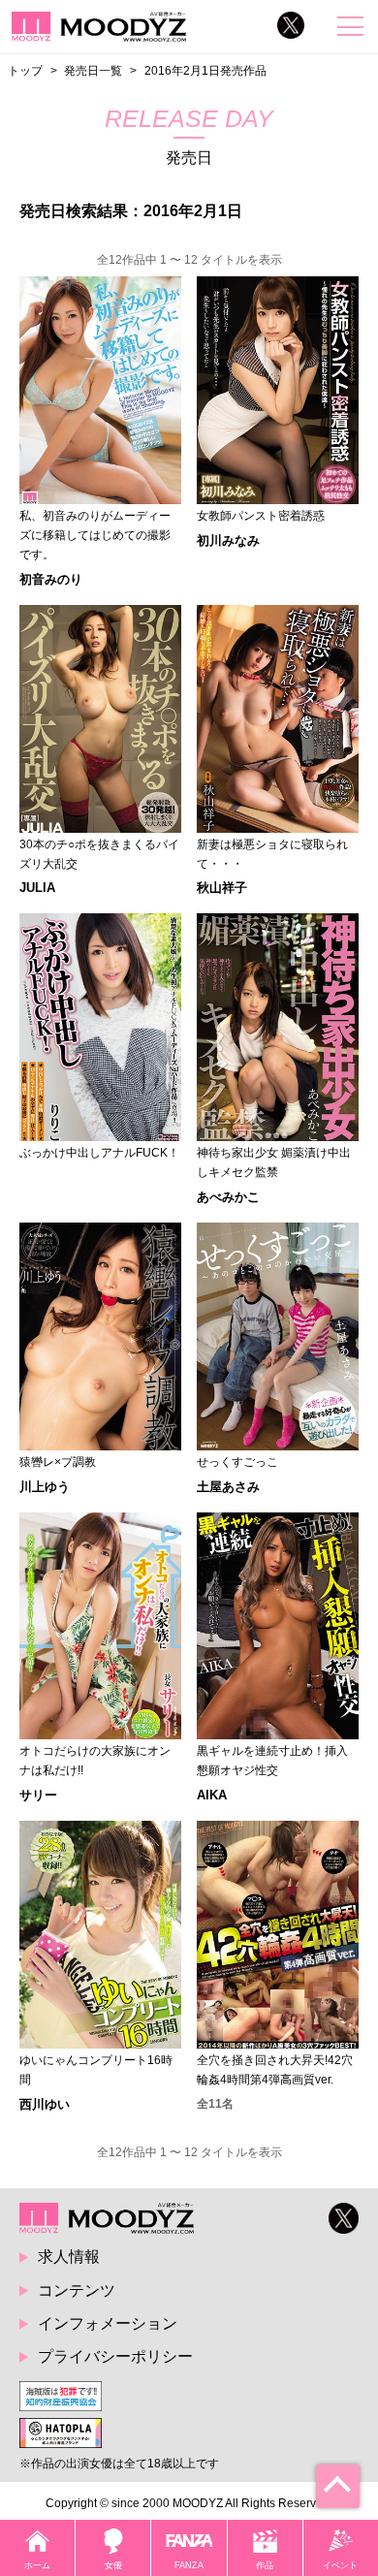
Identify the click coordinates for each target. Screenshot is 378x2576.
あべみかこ (228, 1197)
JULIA (37, 888)
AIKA (212, 1795)
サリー (38, 1795)
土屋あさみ (228, 1487)
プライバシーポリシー (115, 2356)
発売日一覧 (93, 70)
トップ (25, 70)
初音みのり (51, 579)
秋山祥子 (222, 888)
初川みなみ (228, 541)
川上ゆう (45, 1487)
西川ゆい (45, 2104)
